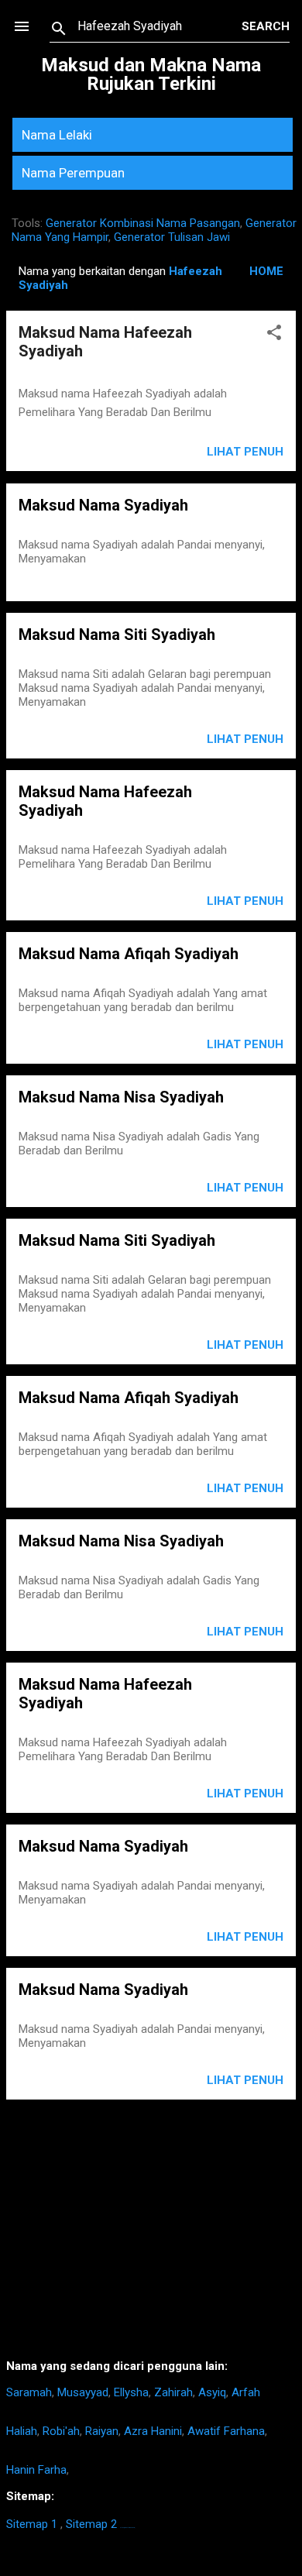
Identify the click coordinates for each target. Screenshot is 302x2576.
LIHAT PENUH (245, 739)
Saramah (29, 2392)
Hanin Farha (36, 2470)
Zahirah (173, 2392)
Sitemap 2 (91, 2524)
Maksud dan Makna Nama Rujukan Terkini (151, 74)
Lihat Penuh (245, 452)
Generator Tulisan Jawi (172, 237)
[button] (274, 335)
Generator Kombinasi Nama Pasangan (143, 223)
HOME (266, 271)
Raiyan (102, 2431)
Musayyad (83, 2392)
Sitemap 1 (32, 2524)
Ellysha (131, 2392)
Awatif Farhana (226, 2431)
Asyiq (212, 2392)
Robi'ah (61, 2431)
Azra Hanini (153, 2431)
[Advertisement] (151, 2235)
